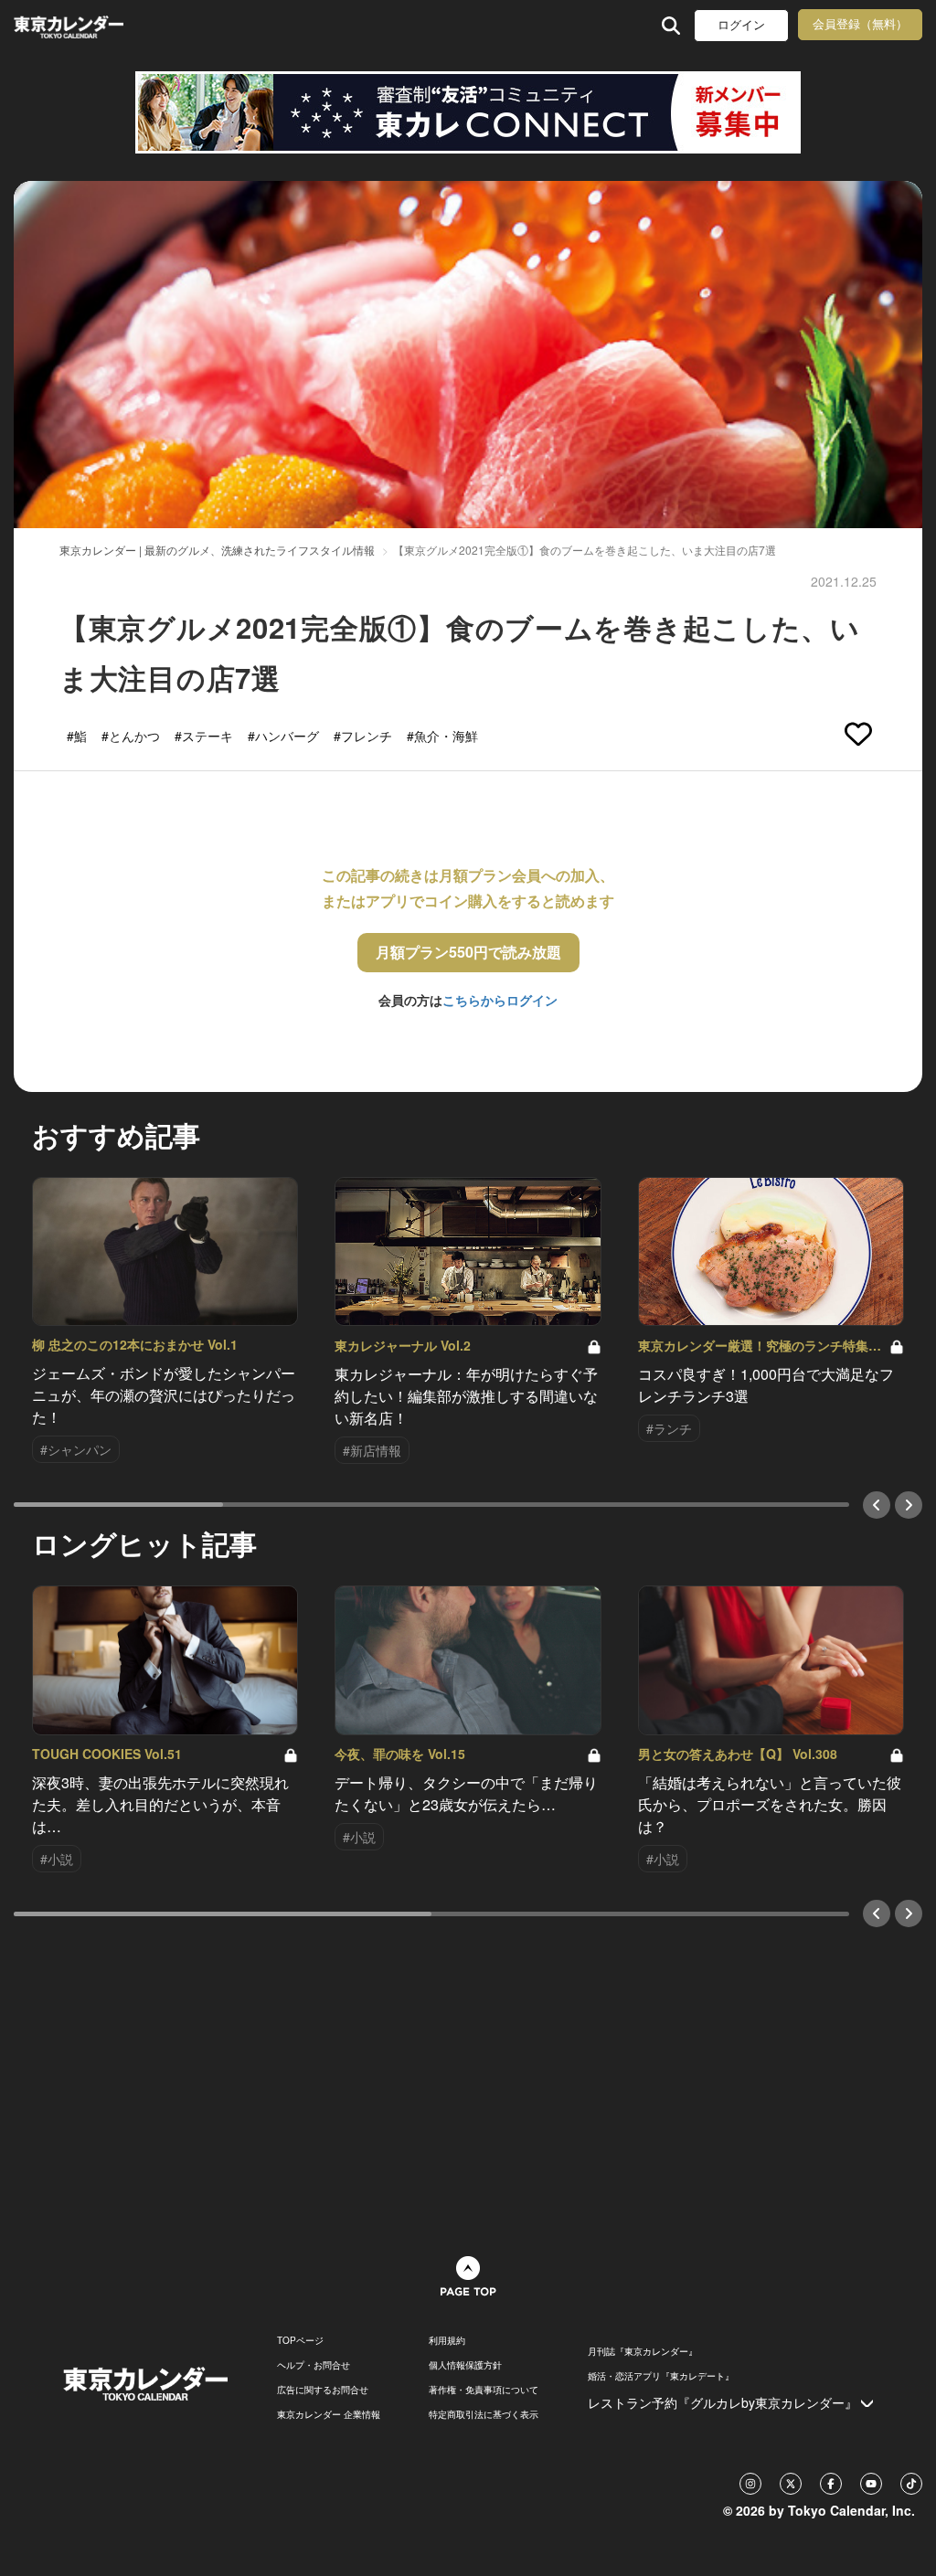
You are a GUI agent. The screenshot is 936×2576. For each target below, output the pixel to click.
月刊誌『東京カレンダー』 (643, 2351)
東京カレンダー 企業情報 (329, 2414)
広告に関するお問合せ (323, 2390)
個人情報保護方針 (465, 2365)
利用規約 (447, 2340)
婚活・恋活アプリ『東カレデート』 (661, 2376)
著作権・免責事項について (484, 2390)
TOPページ (300, 2340)
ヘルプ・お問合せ (314, 2365)
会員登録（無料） (860, 24)
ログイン (741, 25)
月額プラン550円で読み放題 (468, 952)
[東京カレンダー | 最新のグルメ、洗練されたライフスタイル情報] (95, 25)
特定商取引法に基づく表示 (484, 2414)
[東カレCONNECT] (468, 112)
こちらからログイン (500, 1000)
